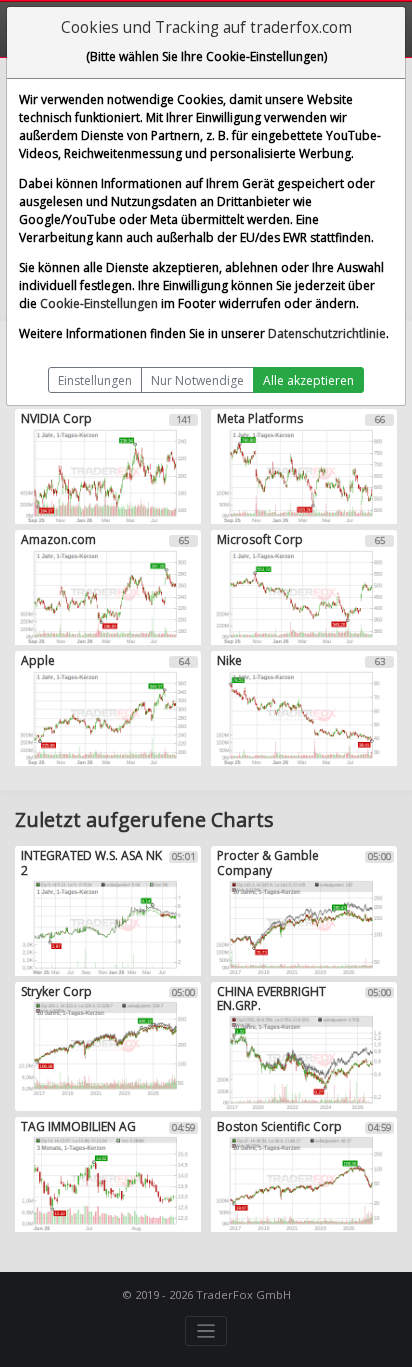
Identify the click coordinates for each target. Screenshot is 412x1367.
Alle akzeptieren (308, 380)
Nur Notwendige (197, 380)
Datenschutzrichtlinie (327, 333)
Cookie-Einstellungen (99, 303)
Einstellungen (95, 380)
